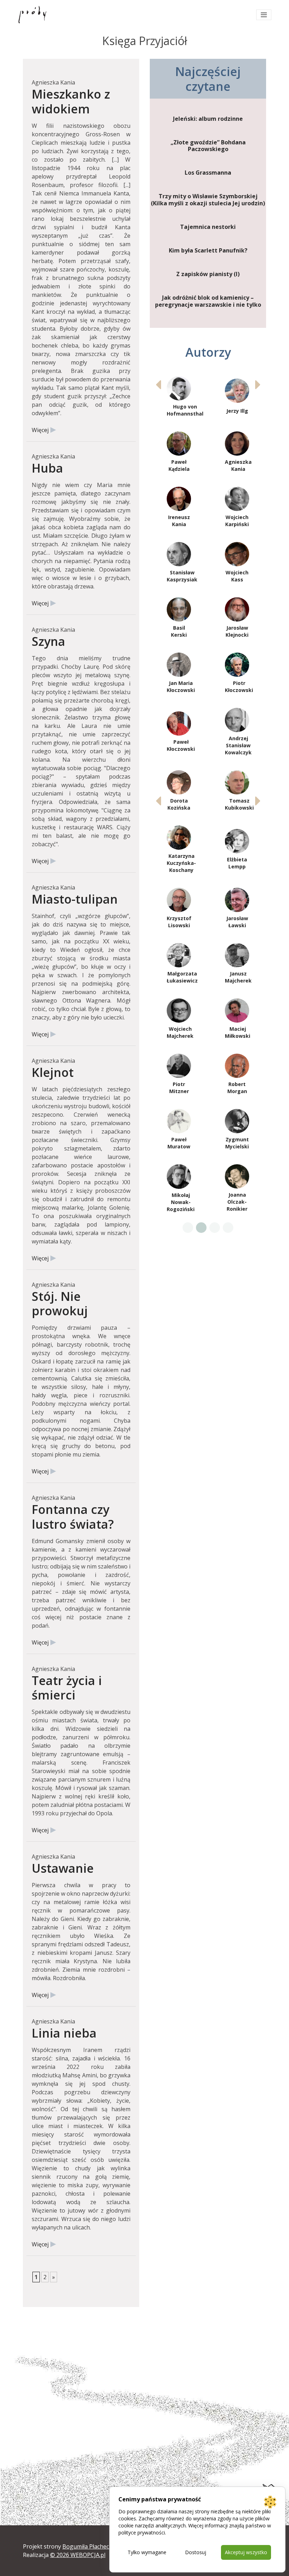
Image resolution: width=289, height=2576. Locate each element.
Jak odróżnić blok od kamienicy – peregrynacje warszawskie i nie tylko (208, 301)
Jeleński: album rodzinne (208, 119)
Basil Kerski (179, 631)
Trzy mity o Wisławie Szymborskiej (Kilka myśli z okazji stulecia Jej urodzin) (208, 200)
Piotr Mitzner (179, 1088)
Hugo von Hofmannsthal (185, 410)
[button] (258, 385)
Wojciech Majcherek (180, 1032)
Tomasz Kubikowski (239, 804)
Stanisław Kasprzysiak (182, 576)
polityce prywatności (142, 2533)
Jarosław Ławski (237, 922)
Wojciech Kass (237, 576)
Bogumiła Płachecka (89, 2546)
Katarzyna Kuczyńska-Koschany (181, 863)
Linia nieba (64, 2033)
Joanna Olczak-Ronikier (237, 1202)
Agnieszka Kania (238, 465)
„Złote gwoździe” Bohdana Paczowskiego (208, 146)
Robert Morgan (237, 1088)
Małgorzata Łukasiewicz (182, 977)
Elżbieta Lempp (237, 863)
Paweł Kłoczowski (181, 745)
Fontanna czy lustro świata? (73, 1516)
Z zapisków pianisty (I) (208, 274)
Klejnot (53, 1072)
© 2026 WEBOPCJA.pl (78, 2555)
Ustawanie (63, 1868)
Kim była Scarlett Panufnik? (208, 251)
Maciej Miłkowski (238, 1032)
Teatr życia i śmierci (67, 1688)
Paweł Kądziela (179, 465)
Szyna (48, 641)
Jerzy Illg (237, 411)
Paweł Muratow (179, 1143)
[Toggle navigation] (264, 15)
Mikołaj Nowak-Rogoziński (181, 1202)
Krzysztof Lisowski (179, 922)
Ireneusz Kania (179, 521)
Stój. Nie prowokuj (60, 1303)
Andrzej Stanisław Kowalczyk (238, 745)
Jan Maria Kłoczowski (181, 687)
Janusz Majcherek (238, 977)
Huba (47, 468)
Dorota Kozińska (179, 804)
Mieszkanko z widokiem (71, 101)
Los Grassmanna (208, 173)
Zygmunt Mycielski (237, 1143)
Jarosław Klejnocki (237, 631)
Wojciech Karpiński (237, 521)
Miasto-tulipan (75, 899)
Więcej (40, 430)
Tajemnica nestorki (208, 227)
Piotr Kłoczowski (239, 687)
